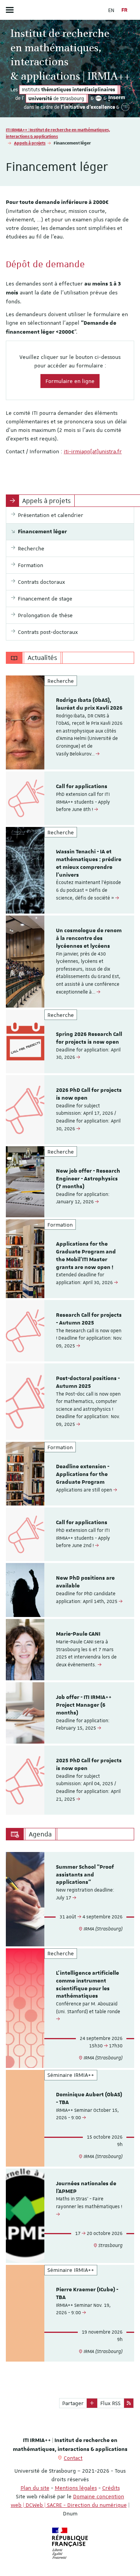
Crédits (111, 2488)
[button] (92, 2403)
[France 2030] (126, 107)
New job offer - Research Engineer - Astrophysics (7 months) (88, 1179)
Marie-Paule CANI (78, 1634)
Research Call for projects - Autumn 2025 (89, 1319)
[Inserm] (117, 98)
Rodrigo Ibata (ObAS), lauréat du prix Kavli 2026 (89, 704)
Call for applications (82, 787)
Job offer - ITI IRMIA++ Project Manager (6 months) (84, 1705)
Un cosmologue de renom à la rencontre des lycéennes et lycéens (89, 938)
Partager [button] (73, 2403)
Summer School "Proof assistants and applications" (85, 1875)
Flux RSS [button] (110, 2403)
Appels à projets (30, 143)
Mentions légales (76, 2488)
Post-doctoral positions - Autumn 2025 (88, 1382)
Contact (73, 2458)
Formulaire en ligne (70, 381)
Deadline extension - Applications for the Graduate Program (83, 1474)
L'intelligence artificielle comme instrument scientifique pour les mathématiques (87, 1985)
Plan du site (35, 2488)
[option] (70, 722)
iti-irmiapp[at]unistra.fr (93, 451)
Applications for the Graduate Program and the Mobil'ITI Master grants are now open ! (86, 1256)
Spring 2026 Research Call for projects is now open (89, 1038)
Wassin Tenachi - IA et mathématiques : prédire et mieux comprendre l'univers (89, 863)
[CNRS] (98, 98)
